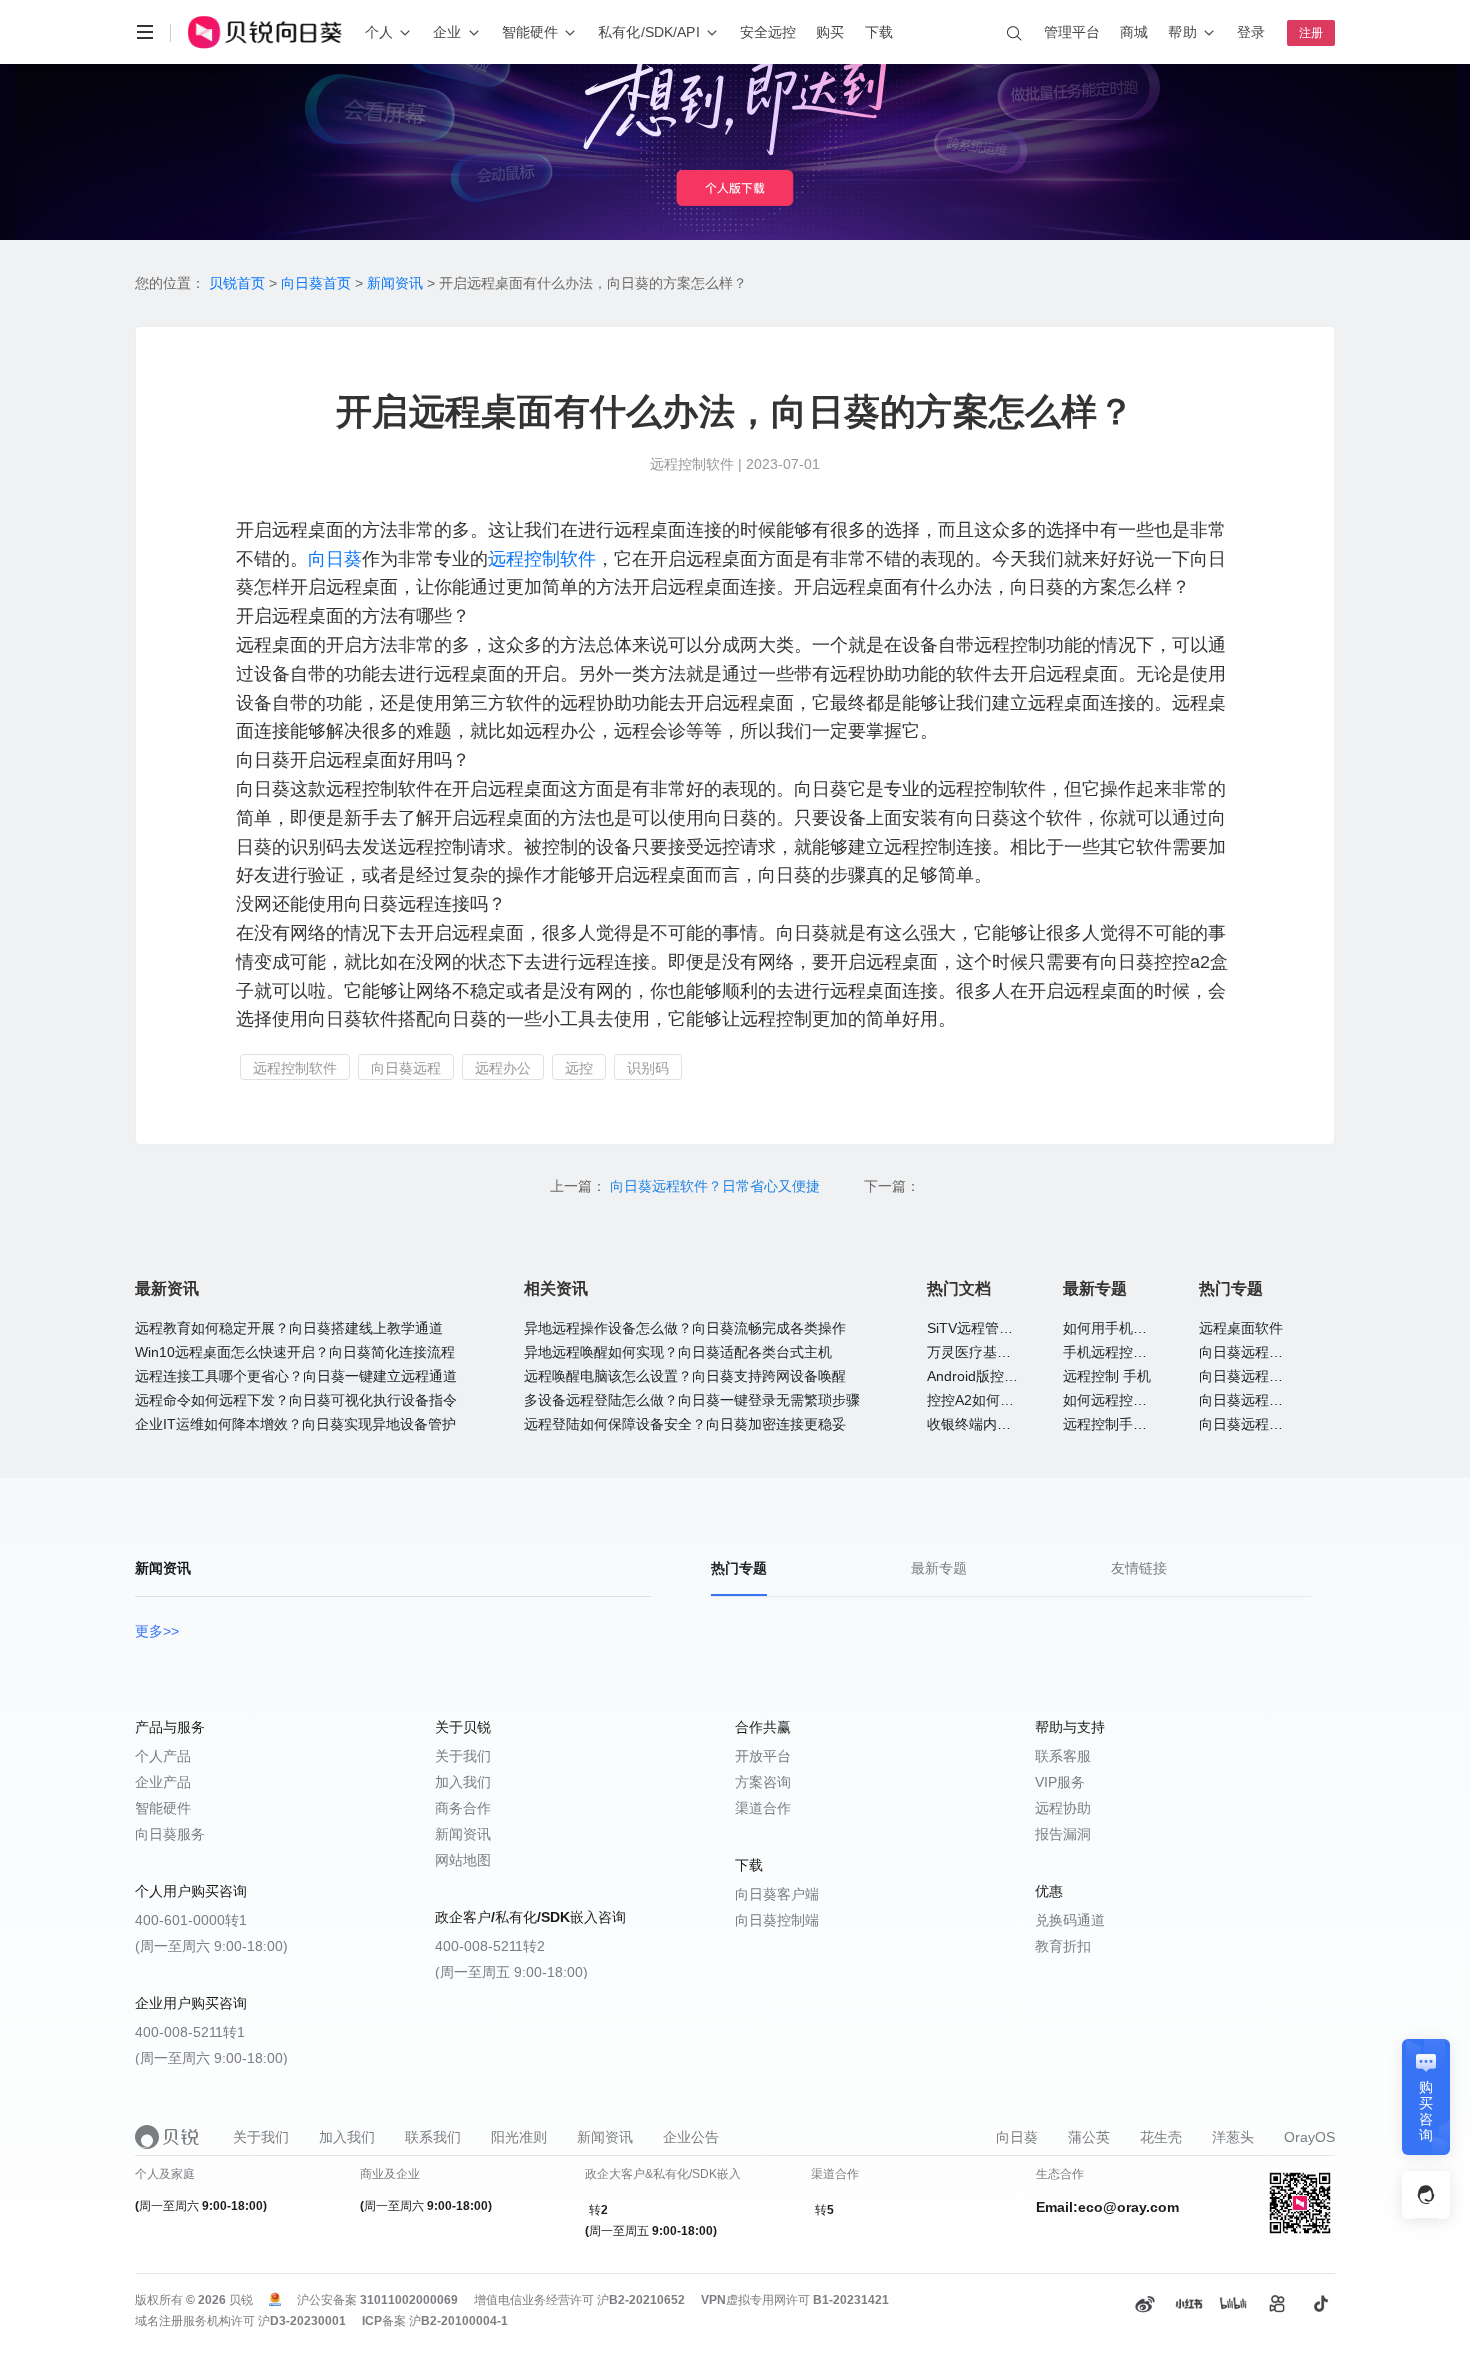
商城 (1134, 32)
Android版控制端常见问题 (1007, 1376)
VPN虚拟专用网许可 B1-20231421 (795, 2300)
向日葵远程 (406, 1068)
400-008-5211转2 (490, 1946)
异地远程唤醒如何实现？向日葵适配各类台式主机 (678, 1352)
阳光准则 (519, 2137)
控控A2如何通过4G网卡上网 (1015, 1400)
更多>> (157, 1631)
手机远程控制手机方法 (1133, 1352)
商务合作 (463, 1808)
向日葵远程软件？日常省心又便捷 (717, 1186)
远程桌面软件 (1241, 1328)
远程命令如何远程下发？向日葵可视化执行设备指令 (296, 1400)
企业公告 (691, 2137)
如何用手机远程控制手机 (1140, 1328)
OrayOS (1309, 2137)
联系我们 (433, 2137)
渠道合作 (763, 1808)
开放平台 (763, 1756)
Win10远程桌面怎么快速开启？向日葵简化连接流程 (295, 1352)
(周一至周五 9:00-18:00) (511, 1972)
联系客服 (1063, 1756)
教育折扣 (1063, 1946)
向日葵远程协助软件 (1262, 1376)
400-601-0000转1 (191, 1920)
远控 (579, 1068)
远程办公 (503, 1068)
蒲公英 (1089, 2137)
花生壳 (1161, 2137)
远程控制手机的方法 (1126, 1424)
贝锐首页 (237, 283)
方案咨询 (763, 1782)
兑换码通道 (1070, 1920)
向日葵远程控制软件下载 (1276, 1400)
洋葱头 (1233, 2137)
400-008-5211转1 (190, 2032)
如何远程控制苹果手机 (1133, 1400)
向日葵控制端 (777, 1920)
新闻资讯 (395, 283)
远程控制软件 (542, 559)
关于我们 (463, 1756)
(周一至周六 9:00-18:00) (211, 1946)
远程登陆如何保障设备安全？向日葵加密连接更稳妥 (685, 1424)
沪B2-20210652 (641, 2300)
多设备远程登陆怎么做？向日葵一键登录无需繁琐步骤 (692, 1400)
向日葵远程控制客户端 (1269, 1424)
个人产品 (163, 1756)
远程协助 (1063, 1808)
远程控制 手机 (1107, 1376)
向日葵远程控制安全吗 (1269, 1352)
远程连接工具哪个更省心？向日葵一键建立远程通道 (296, 1376)
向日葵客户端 (777, 1894)
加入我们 (463, 1782)
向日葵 (335, 559)
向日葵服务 (170, 1834)
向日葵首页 (316, 283)
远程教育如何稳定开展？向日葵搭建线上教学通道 (289, 1328)
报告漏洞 (1063, 1834)
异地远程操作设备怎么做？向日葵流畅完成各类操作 (685, 1328)
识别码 (648, 1068)
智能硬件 (163, 1808)
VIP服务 (1060, 1782)
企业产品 (163, 1782)
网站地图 (463, 1860)
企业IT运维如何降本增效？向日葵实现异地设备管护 (295, 1424)
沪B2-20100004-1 (458, 2321)
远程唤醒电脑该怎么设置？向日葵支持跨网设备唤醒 (685, 1376)
